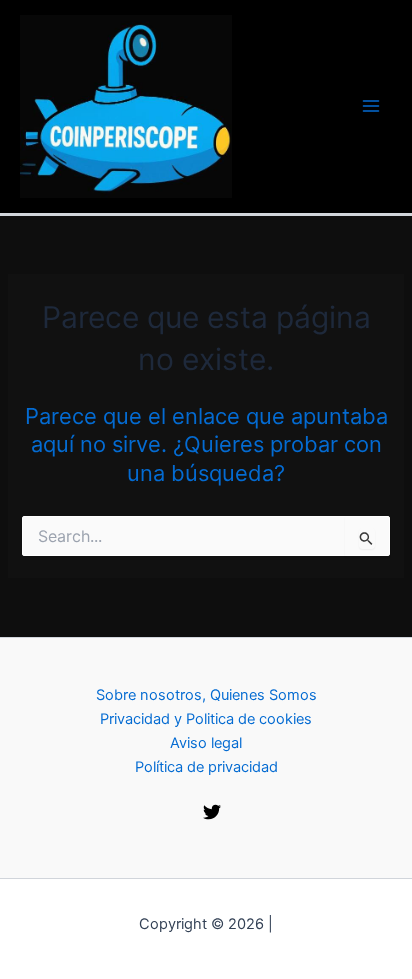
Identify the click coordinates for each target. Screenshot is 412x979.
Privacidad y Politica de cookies (206, 719)
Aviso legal (206, 743)
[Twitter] (212, 812)
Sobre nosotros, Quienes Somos (206, 695)
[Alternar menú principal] (371, 106)
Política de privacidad (206, 767)
